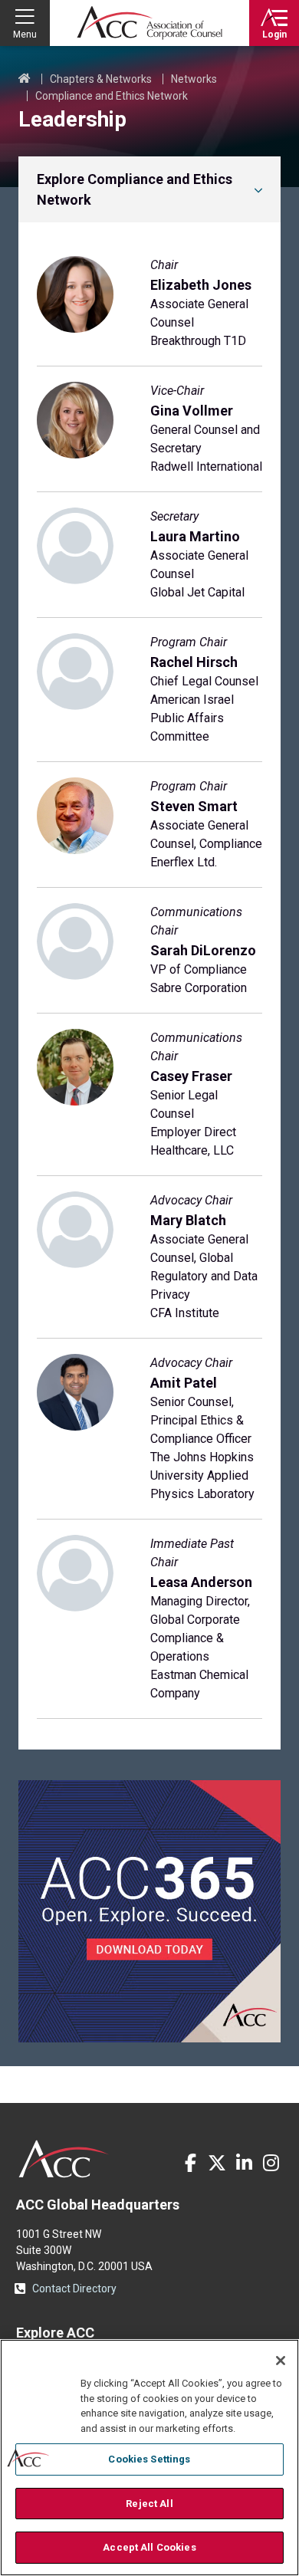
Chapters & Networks (101, 79)
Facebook (190, 2163)
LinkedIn (244, 2163)
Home (25, 79)
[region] (149, 2458)
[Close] (281, 2361)
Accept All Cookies (149, 2547)
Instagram (271, 2163)
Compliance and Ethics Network (112, 96)
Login (274, 34)
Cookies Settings (149, 2459)
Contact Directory (74, 2288)
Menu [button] (25, 34)
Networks (194, 79)
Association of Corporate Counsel (149, 23)
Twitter (217, 2163)
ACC (64, 2159)
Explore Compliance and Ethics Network (135, 189)
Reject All (149, 2504)
